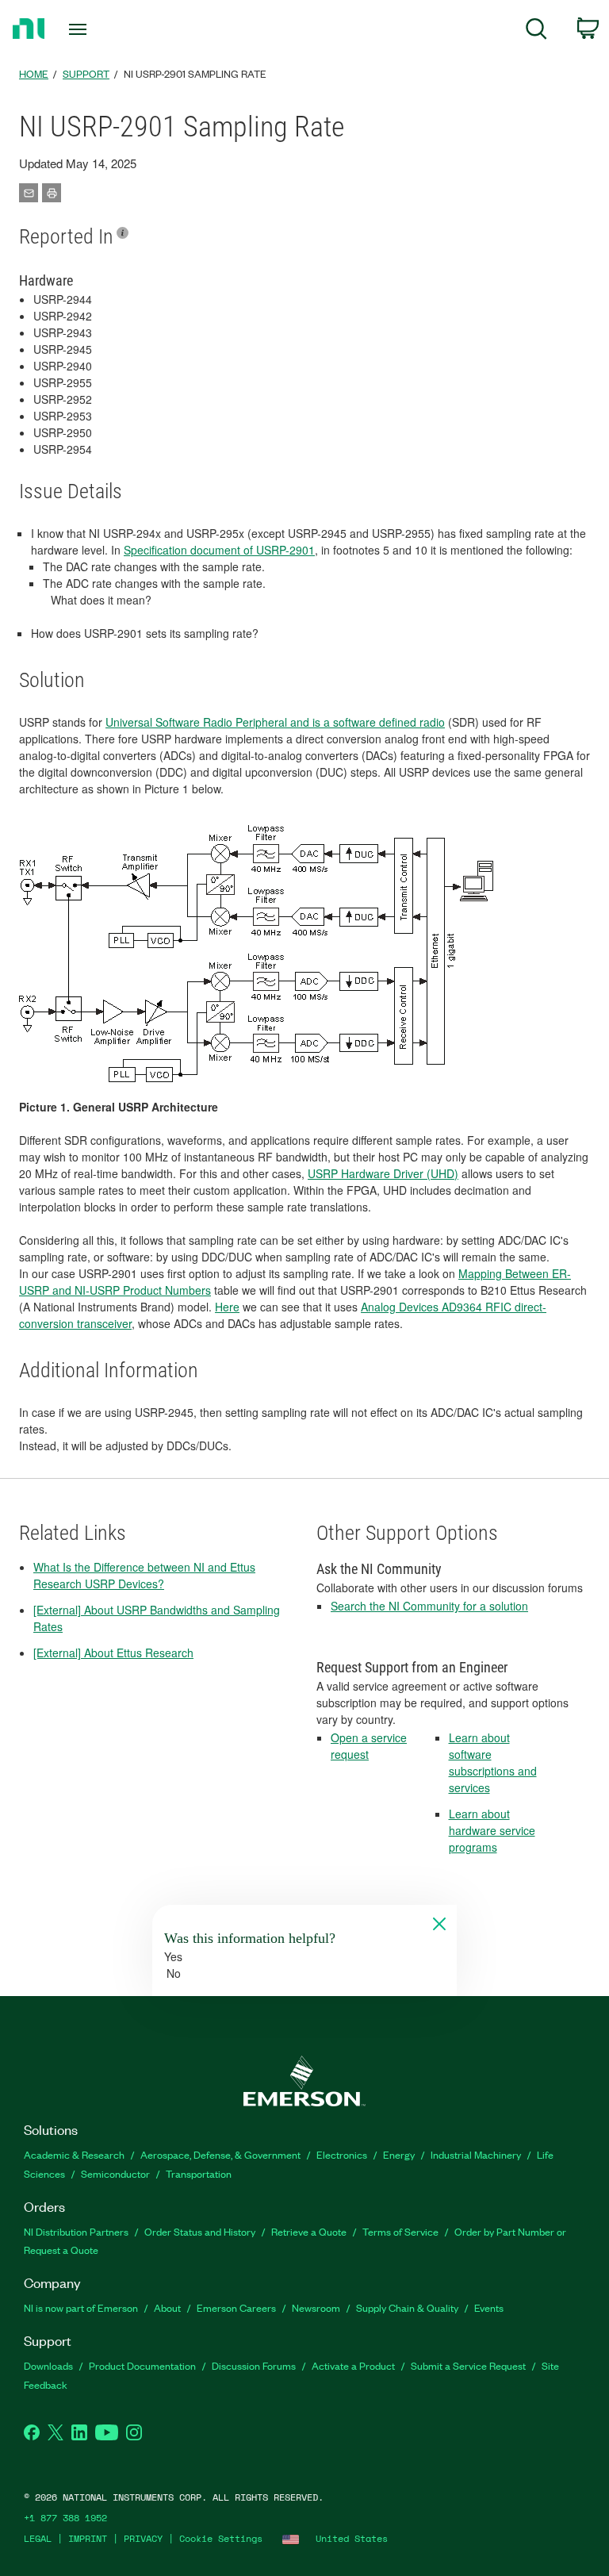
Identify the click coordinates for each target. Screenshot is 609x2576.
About (167, 2307)
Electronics (342, 2154)
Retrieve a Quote (309, 2231)
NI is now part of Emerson (81, 2307)
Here (227, 1307)
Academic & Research (74, 2154)
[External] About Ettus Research (113, 1653)
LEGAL (38, 2538)
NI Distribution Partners (76, 2231)
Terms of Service (400, 2231)
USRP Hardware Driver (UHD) (383, 1173)
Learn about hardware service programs (492, 1830)
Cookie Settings (221, 2538)
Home (34, 73)
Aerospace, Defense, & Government (220, 2154)
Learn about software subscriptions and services (493, 1762)
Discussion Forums (254, 2365)
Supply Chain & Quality (407, 2307)
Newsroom (316, 2307)
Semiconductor (115, 2173)
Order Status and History (200, 2231)
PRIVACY (143, 2538)
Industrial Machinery (476, 2154)
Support (86, 73)
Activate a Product (353, 2365)
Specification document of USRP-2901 (219, 550)
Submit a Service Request (468, 2365)
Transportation (199, 2173)
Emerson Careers (236, 2307)
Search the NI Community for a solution (429, 1606)
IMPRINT (88, 2538)
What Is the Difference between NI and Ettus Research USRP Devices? (144, 1575)
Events (489, 2307)
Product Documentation (142, 2365)
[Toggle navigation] (96, 29)
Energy (399, 2154)
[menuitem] (536, 31)
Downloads (48, 2365)
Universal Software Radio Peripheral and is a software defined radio (275, 722)
